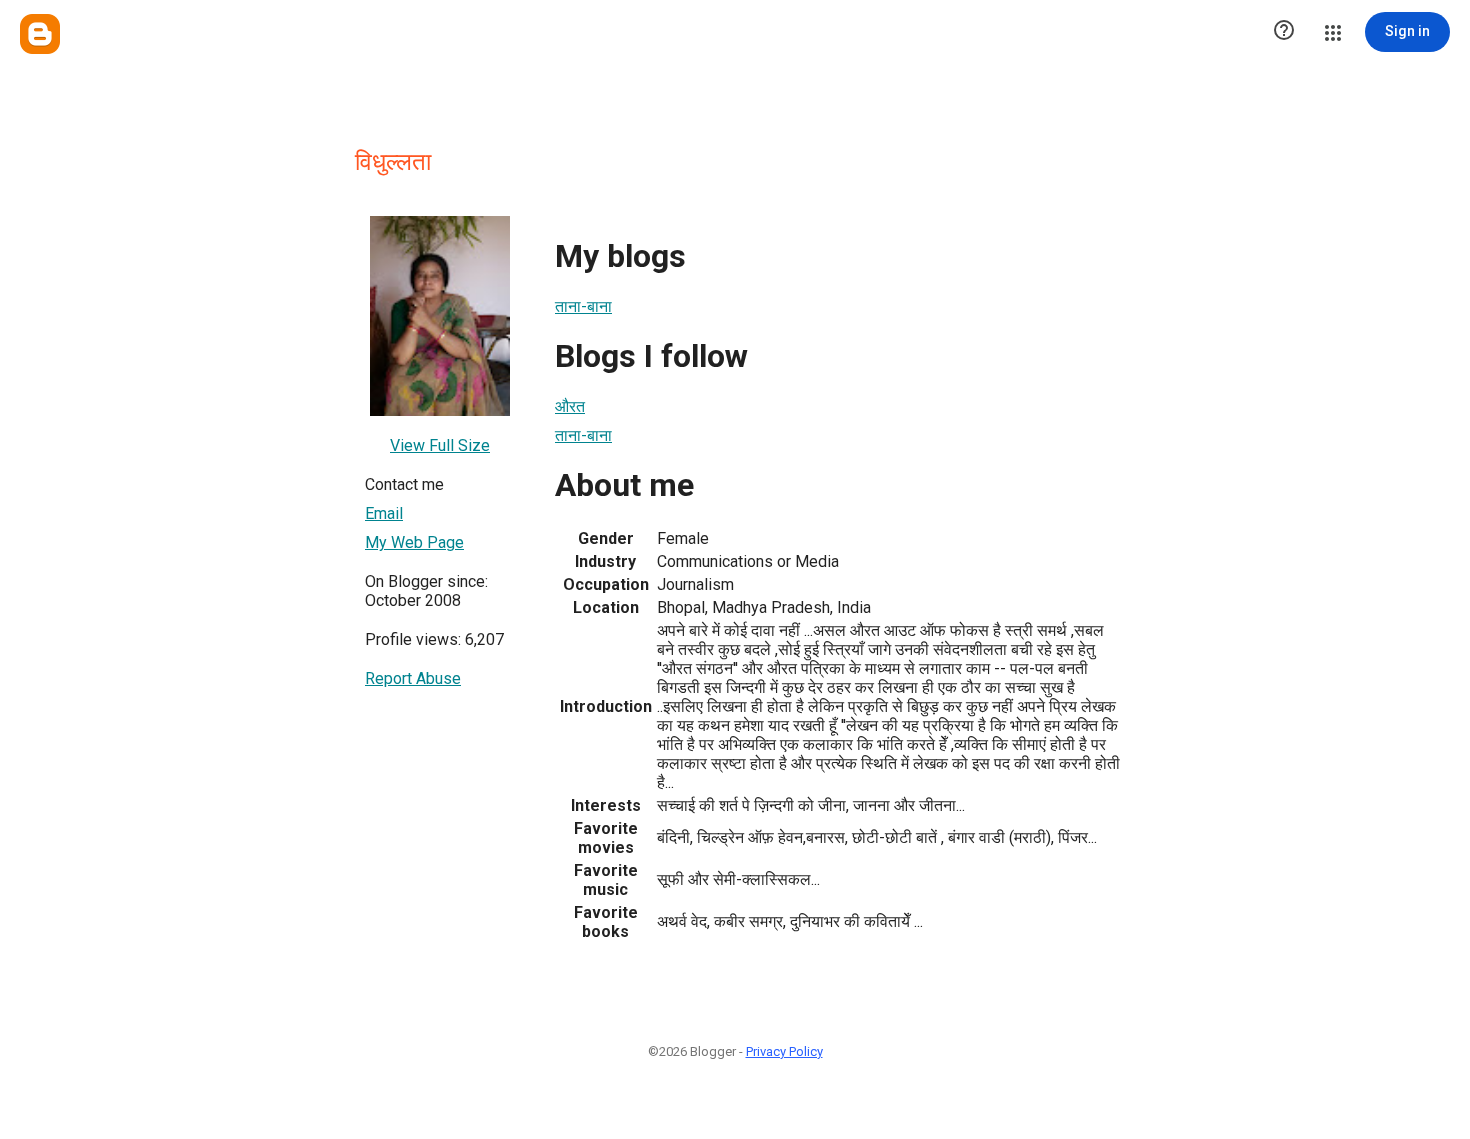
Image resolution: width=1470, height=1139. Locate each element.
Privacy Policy (784, 1051)
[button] (1284, 32)
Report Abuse (413, 678)
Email (384, 513)
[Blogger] (40, 34)
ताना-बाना (583, 306)
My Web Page (414, 542)
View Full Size (440, 445)
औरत (570, 406)
